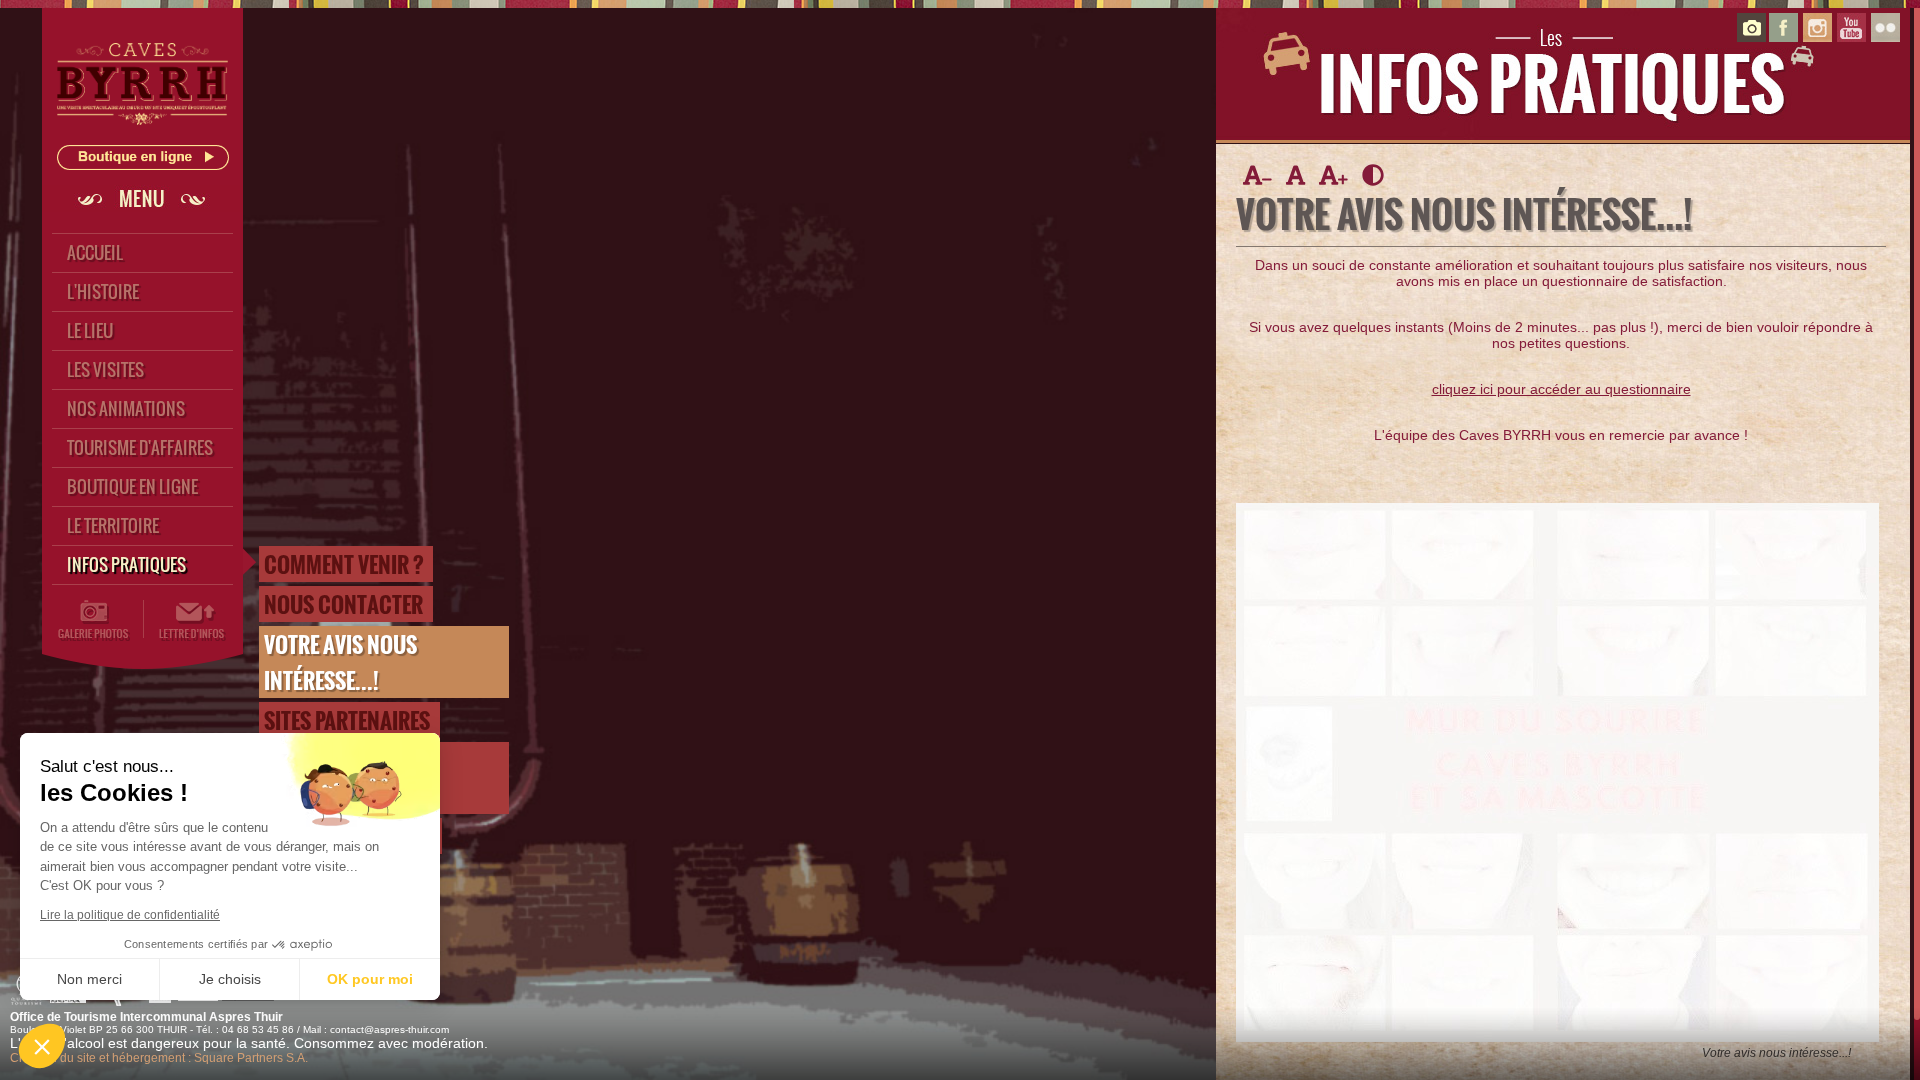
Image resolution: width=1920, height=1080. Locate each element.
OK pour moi (370, 979)
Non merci (89, 979)
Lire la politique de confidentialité (130, 915)
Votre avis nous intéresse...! (340, 662)
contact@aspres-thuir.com (389, 1029)
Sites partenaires (347, 720)
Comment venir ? (343, 564)
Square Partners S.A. (251, 1058)
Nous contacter (343, 604)
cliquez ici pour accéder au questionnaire (1561, 389)
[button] (42, 1046)
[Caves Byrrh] (143, 131)
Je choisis (230, 979)
